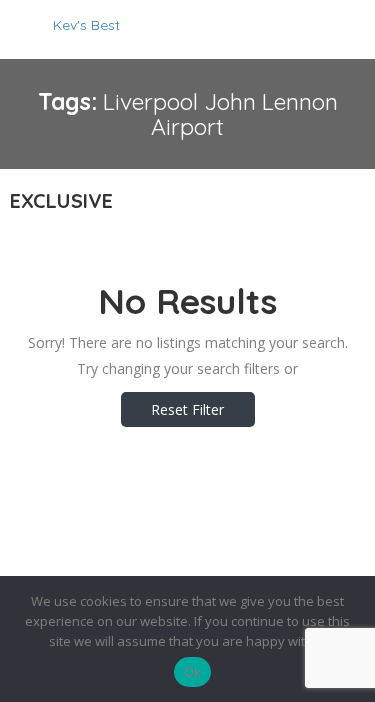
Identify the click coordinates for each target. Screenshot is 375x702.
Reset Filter (187, 409)
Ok (193, 672)
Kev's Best (86, 25)
